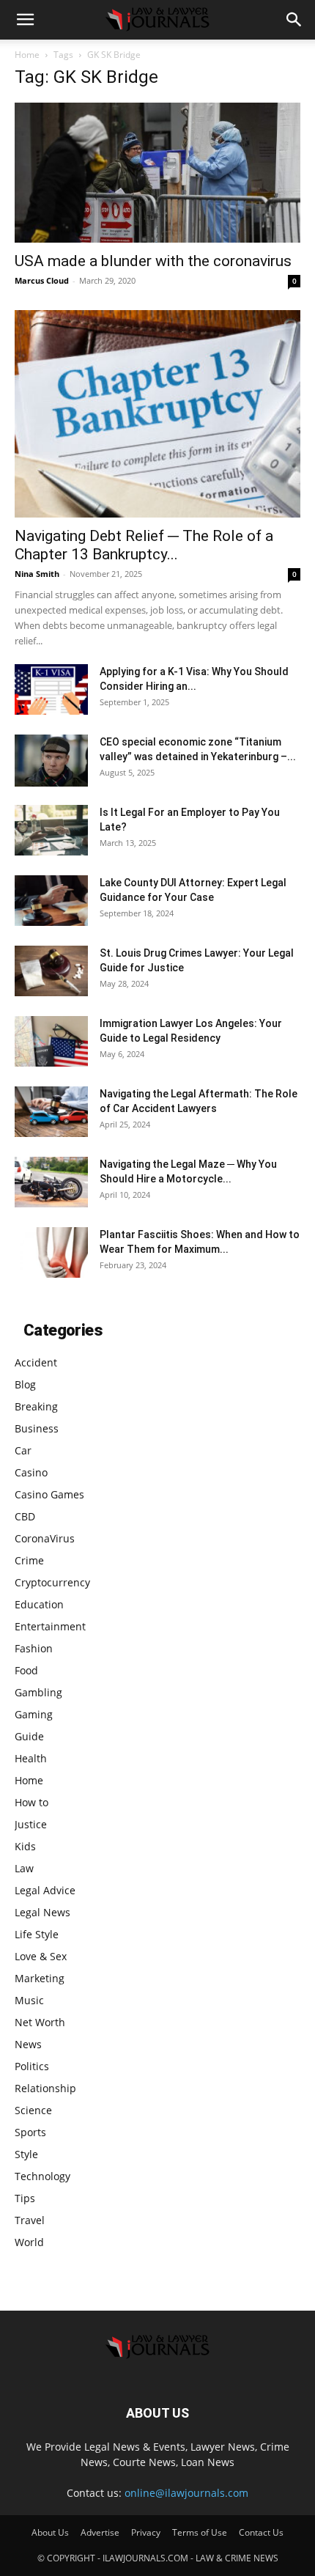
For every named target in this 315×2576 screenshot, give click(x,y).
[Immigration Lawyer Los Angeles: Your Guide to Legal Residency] (51, 1041)
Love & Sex (41, 1956)
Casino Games (49, 1494)
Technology (42, 2176)
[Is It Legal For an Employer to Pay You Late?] (51, 830)
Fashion (34, 1648)
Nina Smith (37, 574)
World (29, 2242)
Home (27, 55)
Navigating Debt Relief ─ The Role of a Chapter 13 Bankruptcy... (144, 545)
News (28, 2044)
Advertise (100, 2532)
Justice (31, 1824)
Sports (30, 2132)
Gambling (38, 1692)
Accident (36, 1362)
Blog (25, 1384)
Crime (29, 1560)
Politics (32, 2066)
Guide (29, 1736)
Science (33, 2110)
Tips (25, 2198)
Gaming (34, 1714)
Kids (25, 1846)
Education (39, 1604)
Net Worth (40, 2022)
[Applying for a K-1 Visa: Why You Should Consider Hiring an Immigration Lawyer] (51, 689)
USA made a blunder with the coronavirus (153, 261)
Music (29, 2000)
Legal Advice (45, 1890)
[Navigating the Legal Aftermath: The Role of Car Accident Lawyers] (51, 1112)
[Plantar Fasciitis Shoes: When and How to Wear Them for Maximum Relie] (51, 1252)
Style (26, 2154)
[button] (25, 20)
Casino (31, 1472)
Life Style (37, 1934)
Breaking (36, 1406)
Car (23, 1450)
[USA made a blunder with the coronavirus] (157, 173)
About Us (50, 2532)
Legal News (42, 1912)
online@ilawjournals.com (186, 2493)
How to (31, 1802)
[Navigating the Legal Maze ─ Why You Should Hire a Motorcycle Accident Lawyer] (51, 1182)
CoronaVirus (45, 1538)
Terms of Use (200, 2532)
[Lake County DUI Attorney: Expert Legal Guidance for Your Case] (51, 901)
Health (31, 1758)
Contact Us (261, 2532)
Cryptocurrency (52, 1582)
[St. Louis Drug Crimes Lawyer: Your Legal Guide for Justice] (51, 971)
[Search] (294, 20)
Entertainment (50, 1626)
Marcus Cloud (42, 280)
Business (37, 1428)
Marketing (40, 1978)
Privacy (146, 2532)
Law (24, 1868)
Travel (30, 2220)
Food (26, 1670)
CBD (25, 1516)
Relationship (45, 2088)
